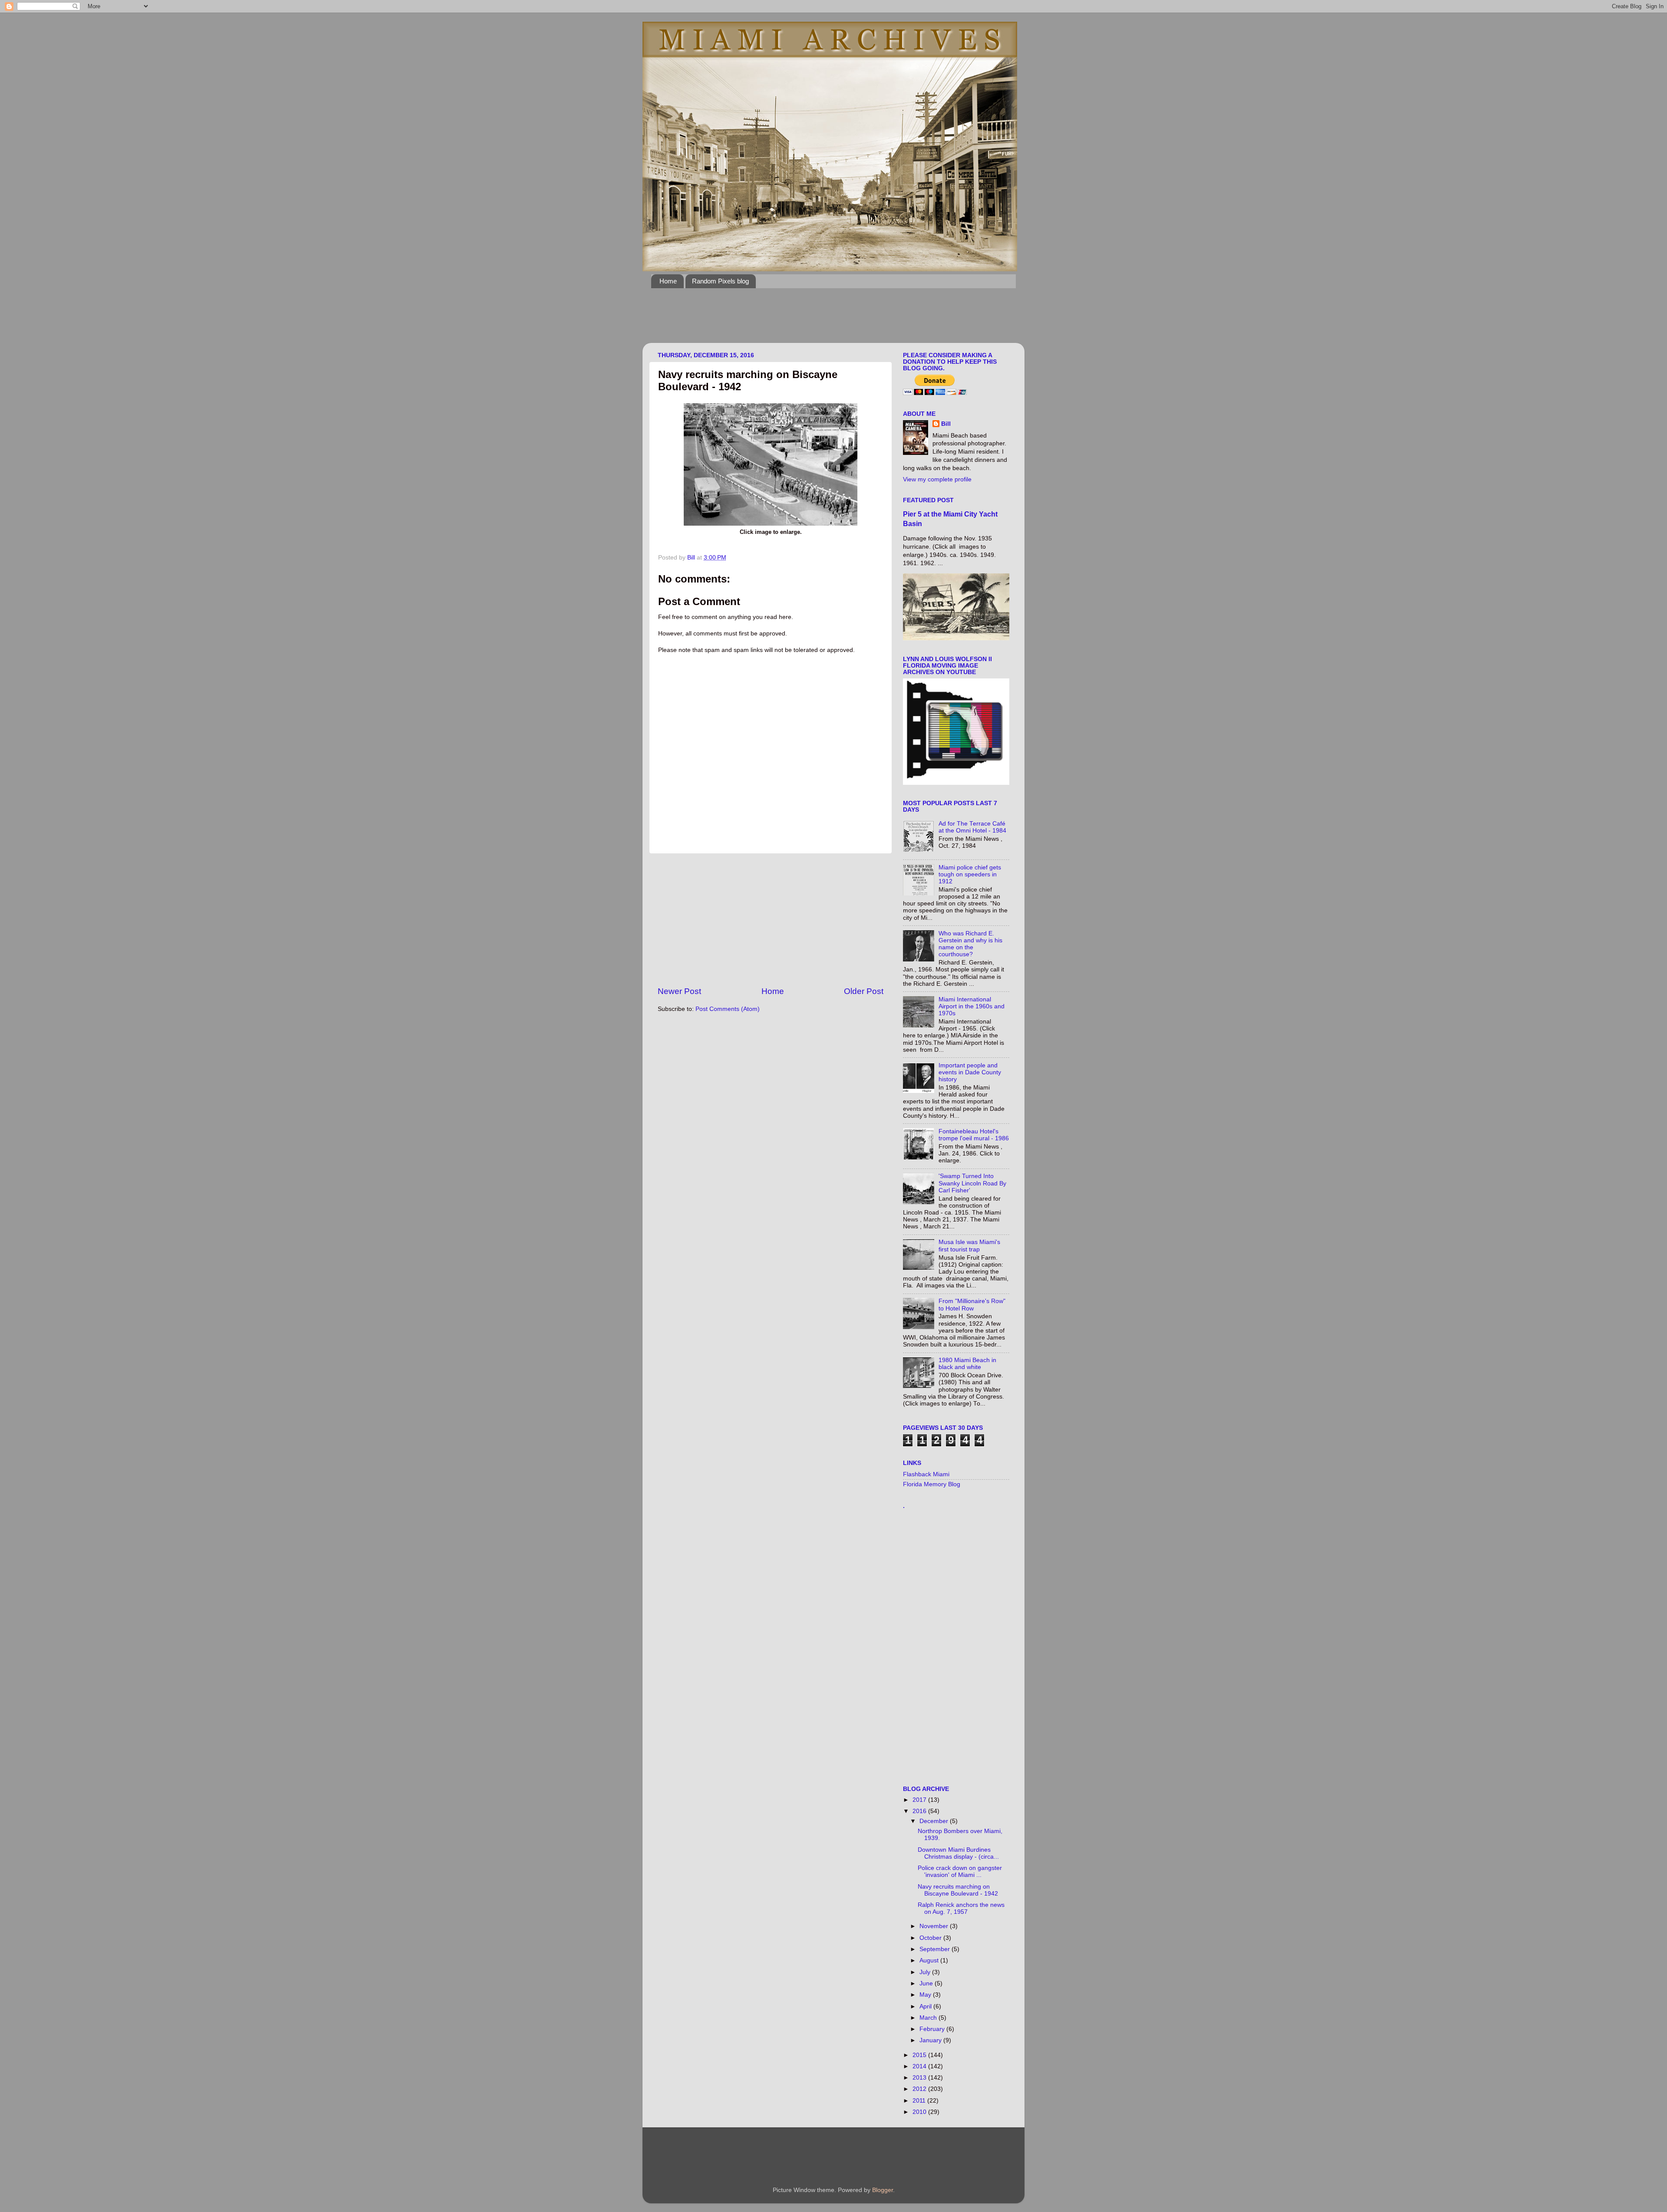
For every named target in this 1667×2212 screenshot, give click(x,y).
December (935, 1821)
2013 (920, 2078)
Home (668, 281)
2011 (920, 2101)
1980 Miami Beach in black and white (967, 1364)
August (930, 1960)
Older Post (864, 991)
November (935, 1926)
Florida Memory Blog (932, 1484)
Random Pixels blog (720, 281)
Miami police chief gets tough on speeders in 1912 (970, 874)
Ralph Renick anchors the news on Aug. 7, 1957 (961, 1908)
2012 (920, 2089)
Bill (946, 424)
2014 (920, 2066)
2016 (920, 1811)
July (926, 1972)
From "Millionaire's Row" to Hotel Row (972, 1305)
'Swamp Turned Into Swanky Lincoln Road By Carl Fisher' (972, 1183)
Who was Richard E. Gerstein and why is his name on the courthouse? (970, 944)
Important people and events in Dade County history (970, 1072)
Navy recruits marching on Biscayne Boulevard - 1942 (958, 1890)
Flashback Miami (926, 1474)
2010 (920, 2112)
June (927, 1983)
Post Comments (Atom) (728, 1009)
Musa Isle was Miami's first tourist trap (969, 1246)
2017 (920, 1800)
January (931, 2040)
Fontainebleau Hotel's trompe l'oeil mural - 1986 (974, 1135)
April (926, 2006)
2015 (920, 2055)
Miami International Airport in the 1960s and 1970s (972, 1006)
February (933, 2029)
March (929, 2018)
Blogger (883, 2190)
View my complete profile (937, 479)
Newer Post (679, 991)
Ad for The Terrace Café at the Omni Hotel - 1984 (972, 827)
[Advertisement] (809, 321)
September (936, 1949)
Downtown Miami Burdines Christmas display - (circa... (958, 1853)
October (931, 1938)
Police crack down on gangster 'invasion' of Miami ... (960, 1871)
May (926, 1995)
